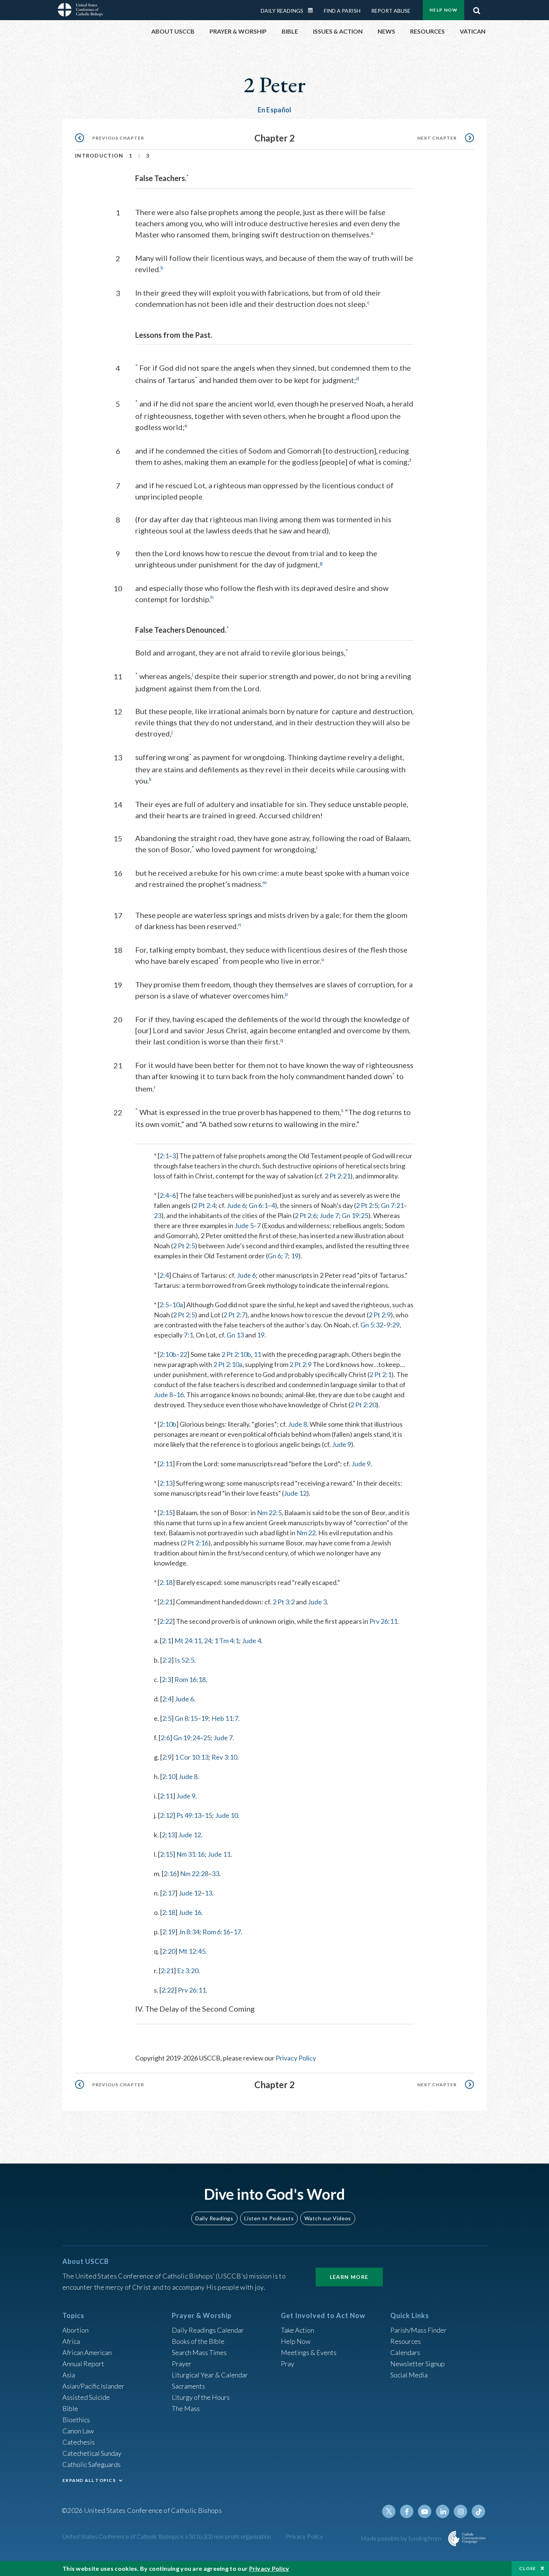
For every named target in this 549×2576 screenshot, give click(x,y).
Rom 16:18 (190, 1679)
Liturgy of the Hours (201, 2397)
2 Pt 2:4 (204, 1205)
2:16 (170, 1873)
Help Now (443, 10)
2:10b (168, 1354)
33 (215, 1873)
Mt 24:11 (188, 1641)
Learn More (349, 2277)
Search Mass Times (199, 2352)
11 (257, 1354)
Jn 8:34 (189, 1932)
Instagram (460, 2511)
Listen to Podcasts (269, 2218)
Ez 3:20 (188, 1971)
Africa (71, 2341)
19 (295, 1256)
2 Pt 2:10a (228, 1364)
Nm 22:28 (194, 1873)
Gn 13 (235, 1335)
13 (208, 1893)
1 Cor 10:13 (192, 1757)
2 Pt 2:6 (306, 1215)
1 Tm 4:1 (227, 1641)
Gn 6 (274, 1256)
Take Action (297, 2330)
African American (87, 2352)
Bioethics (76, 2420)
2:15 (166, 1513)
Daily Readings (282, 11)
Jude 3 (317, 1602)
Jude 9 (342, 1444)
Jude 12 (295, 1493)
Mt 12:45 (192, 1951)
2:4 (164, 1195)
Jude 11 (219, 1854)
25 (207, 1738)
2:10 (169, 1776)
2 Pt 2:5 (367, 1205)
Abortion (75, 2330)
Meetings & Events (309, 2352)
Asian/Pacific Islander (93, 2386)
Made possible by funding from (402, 2538)
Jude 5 (244, 1225)
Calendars (405, 2352)
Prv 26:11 (383, 1621)
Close (528, 2568)
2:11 (166, 1464)
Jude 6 (236, 1205)
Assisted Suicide (86, 2397)
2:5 (164, 1305)
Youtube (425, 2511)
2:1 (164, 1156)
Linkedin (443, 2511)
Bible (70, 2408)
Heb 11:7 (225, 1718)
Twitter (389, 2511)
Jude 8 (163, 1395)
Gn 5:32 (372, 1325)
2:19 (169, 1932)
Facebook (407, 2511)
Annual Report (83, 2364)
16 (180, 1395)
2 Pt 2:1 (380, 1374)
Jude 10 (227, 1815)
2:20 (169, 1951)
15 (208, 1815)
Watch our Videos (328, 2218)
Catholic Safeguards (91, 2464)
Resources (406, 2341)
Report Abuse (391, 11)
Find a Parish (342, 11)
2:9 (167, 1757)
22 (183, 1354)
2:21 (166, 1602)
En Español (275, 110)
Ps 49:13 (189, 1815)
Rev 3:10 (224, 1757)
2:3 (166, 1679)
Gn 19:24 (187, 1738)
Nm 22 (306, 1533)
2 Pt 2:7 (234, 1315)
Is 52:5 (184, 1660)
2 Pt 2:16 (196, 1543)
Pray (288, 2364)
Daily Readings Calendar (313, 10)
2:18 (166, 1582)
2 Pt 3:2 (284, 1602)
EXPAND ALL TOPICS (89, 2480)
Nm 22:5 (269, 1513)
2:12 (166, 1815)
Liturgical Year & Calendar (210, 2375)
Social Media (409, 2375)
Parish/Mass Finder (418, 2330)
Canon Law (78, 2431)
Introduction (99, 155)
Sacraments (188, 2386)
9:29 (393, 1325)
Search (477, 9)
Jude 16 (190, 1912)
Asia (69, 2375)
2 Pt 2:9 (380, 1315)
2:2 (167, 1660)
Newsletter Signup (418, 2364)
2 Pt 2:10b (236, 1354)
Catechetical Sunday (92, 2453)
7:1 (188, 1335)
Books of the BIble (198, 2341)
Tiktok (478, 2511)
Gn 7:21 (392, 1205)
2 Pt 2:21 (337, 1176)
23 (158, 1215)
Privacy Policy (296, 2058)
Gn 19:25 (355, 1215)
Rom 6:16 (216, 1932)
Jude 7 (329, 1215)
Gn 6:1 (258, 1205)
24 (208, 1641)
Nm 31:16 (190, 1854)
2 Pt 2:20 (363, 1405)
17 (237, 1932)
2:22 (166, 1621)
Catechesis (79, 2442)
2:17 (169, 1893)
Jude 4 (252, 1641)
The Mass (186, 2408)
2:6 (165, 1738)
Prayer (182, 2364)
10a (178, 1305)
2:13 (166, 1483)
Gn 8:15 (186, 1718)
